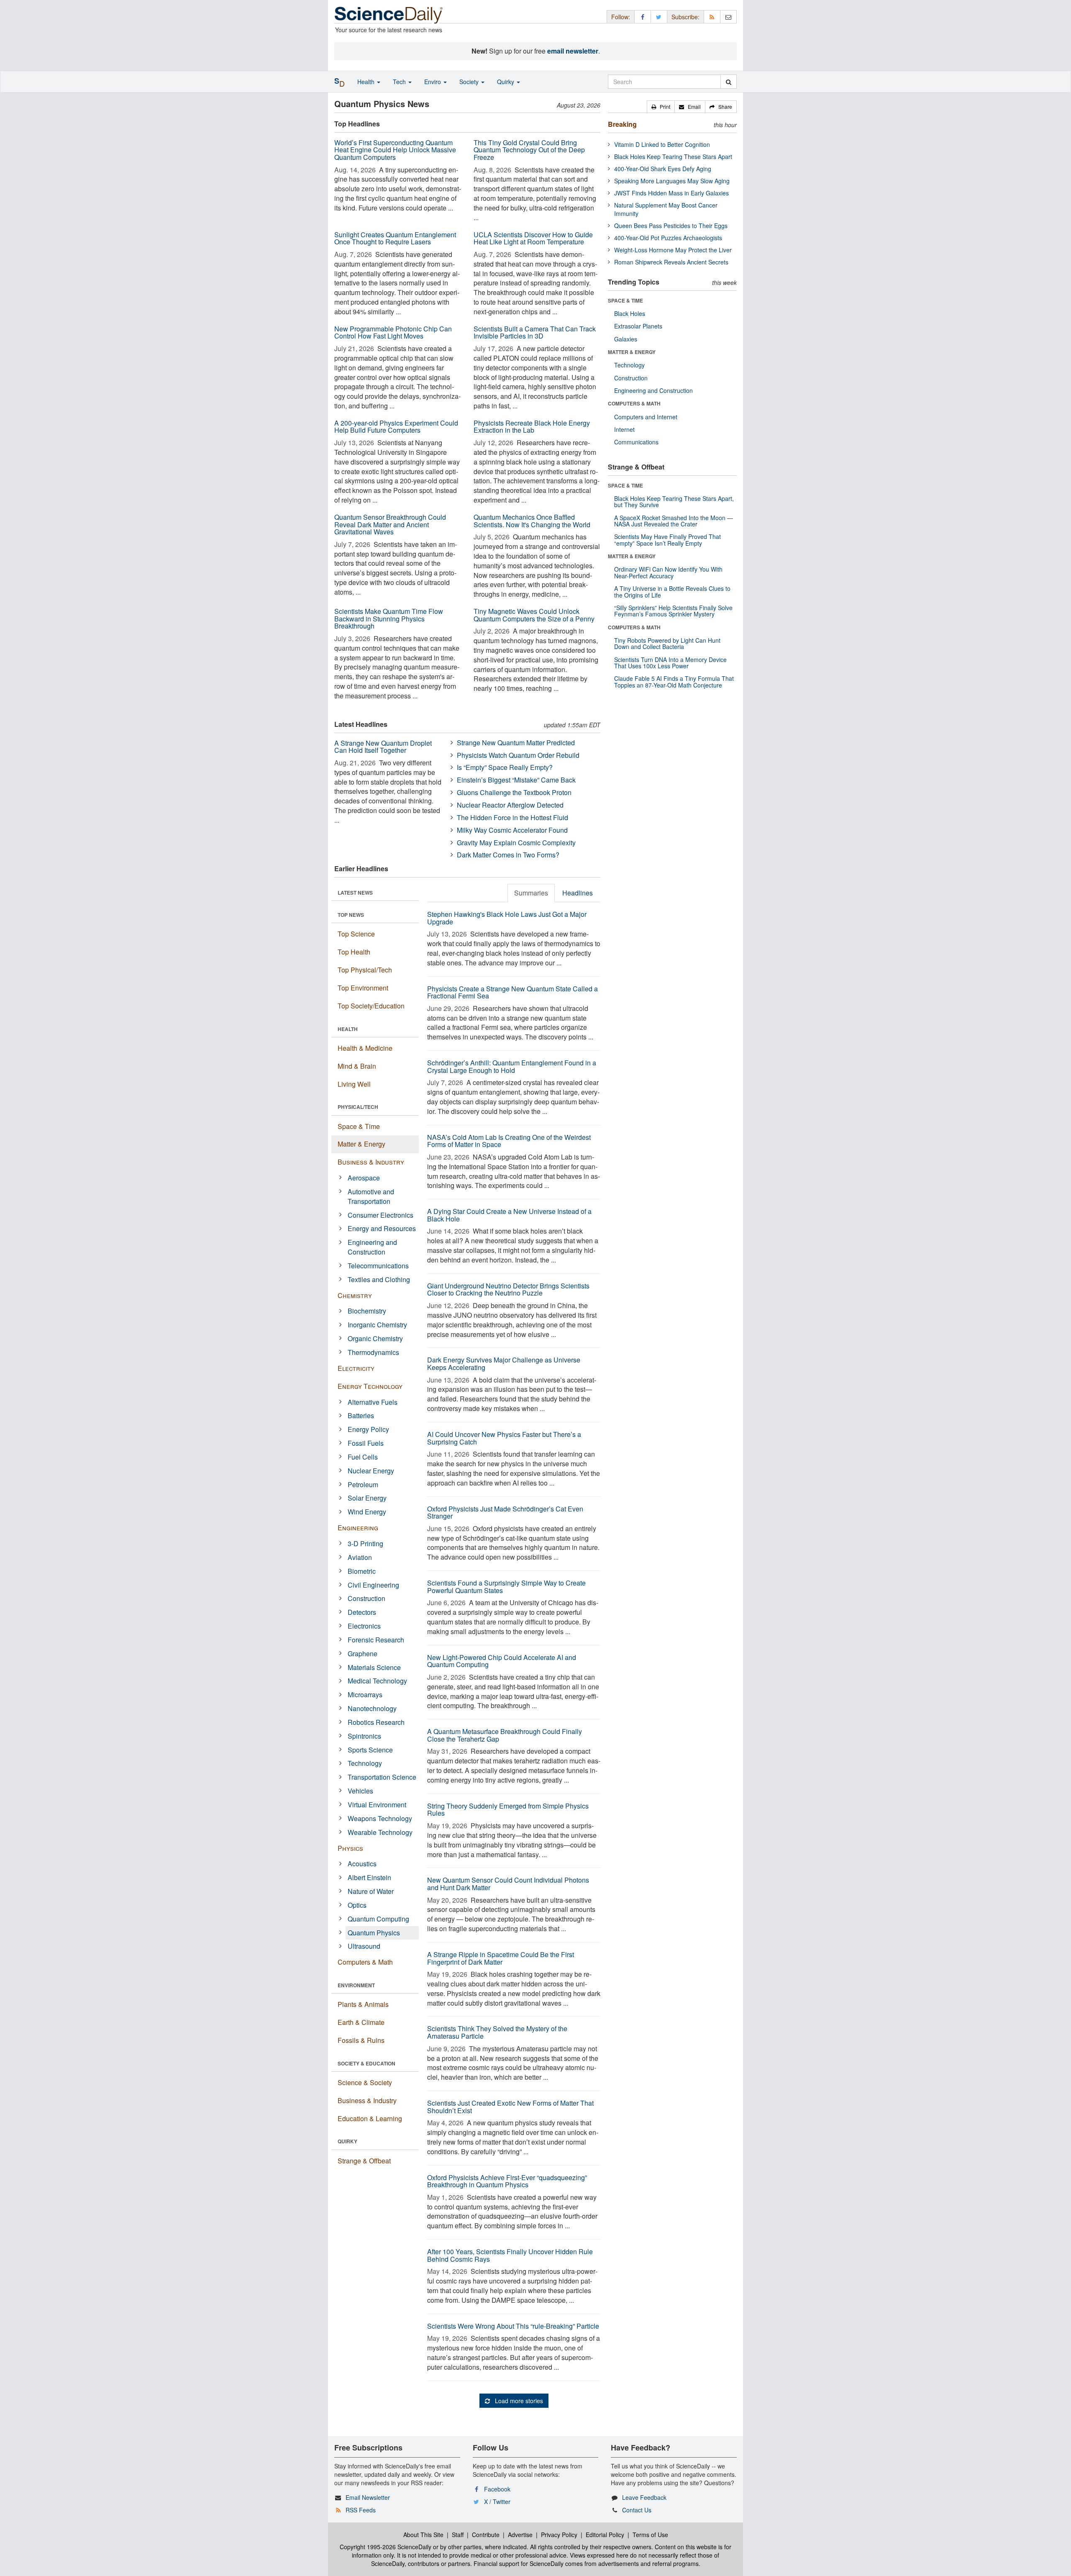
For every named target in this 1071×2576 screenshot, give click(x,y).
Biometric (362, 1571)
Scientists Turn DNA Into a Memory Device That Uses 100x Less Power (670, 663)
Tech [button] (400, 82)
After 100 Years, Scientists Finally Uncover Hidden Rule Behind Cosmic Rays (510, 2255)
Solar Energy (367, 1498)
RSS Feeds (361, 2510)
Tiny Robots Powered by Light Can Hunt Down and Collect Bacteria (667, 643)
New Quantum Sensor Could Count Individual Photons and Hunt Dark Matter (508, 1884)
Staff (458, 2535)
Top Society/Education (371, 1006)
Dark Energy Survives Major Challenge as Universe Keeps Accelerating (504, 1364)
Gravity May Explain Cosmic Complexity (516, 843)
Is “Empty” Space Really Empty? (505, 767)
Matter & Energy (361, 1144)
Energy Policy (368, 1429)
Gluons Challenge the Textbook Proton (514, 792)
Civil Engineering (373, 1585)
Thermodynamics (373, 1352)
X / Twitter (497, 2502)
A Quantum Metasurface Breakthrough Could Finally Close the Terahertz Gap (505, 1735)
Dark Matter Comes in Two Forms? (508, 855)
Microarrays (365, 1695)
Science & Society (365, 2082)
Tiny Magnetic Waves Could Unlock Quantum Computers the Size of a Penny (534, 615)
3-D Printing (365, 1543)
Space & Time (359, 1126)
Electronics (364, 1626)
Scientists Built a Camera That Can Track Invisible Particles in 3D (535, 332)
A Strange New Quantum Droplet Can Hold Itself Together (383, 747)
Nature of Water (371, 1891)
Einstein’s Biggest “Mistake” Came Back (516, 780)
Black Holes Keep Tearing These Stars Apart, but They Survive (674, 502)
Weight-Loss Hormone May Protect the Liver (673, 250)
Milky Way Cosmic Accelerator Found (512, 830)
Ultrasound (364, 1946)
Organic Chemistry (375, 1338)
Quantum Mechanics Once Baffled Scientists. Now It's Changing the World (532, 521)
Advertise (520, 2535)
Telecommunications (378, 1266)
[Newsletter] (728, 17)
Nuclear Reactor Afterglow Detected (510, 805)
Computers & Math (365, 1962)
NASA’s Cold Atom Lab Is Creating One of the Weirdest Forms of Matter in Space (509, 1141)
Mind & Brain (357, 1066)
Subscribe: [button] (685, 17)
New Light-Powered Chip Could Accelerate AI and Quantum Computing (502, 1661)
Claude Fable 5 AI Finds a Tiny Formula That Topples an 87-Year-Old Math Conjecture (674, 681)
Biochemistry (367, 1311)
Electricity (356, 1368)
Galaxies (626, 339)
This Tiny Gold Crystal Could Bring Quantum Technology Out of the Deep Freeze (529, 150)
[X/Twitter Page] (659, 17)
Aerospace (364, 1178)
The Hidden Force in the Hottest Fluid (512, 817)
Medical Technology (377, 1681)
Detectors (362, 1612)
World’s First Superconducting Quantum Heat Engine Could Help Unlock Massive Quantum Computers (395, 150)
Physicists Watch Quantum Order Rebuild (518, 755)
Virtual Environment (377, 1805)
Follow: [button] (621, 17)
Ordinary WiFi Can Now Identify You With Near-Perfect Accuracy (668, 572)
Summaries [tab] (531, 893)
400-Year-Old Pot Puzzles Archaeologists (668, 238)
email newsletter (573, 51)
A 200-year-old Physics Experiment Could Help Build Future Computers (396, 427)
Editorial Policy (605, 2535)
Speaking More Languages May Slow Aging (672, 181)
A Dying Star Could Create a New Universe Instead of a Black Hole (509, 1215)
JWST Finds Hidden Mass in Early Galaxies (671, 193)
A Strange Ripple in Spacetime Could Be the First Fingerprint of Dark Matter (501, 1958)
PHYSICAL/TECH (358, 1107)
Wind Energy (367, 1512)
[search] (729, 82)
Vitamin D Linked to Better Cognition (662, 144)
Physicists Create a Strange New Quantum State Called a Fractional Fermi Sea (512, 992)
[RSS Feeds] (712, 17)
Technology (365, 1763)
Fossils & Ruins (361, 2040)
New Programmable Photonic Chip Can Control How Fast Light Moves (393, 332)
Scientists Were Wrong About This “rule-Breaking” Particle (513, 2326)
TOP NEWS (351, 915)
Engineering (358, 1528)
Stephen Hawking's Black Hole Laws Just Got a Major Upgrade (507, 918)
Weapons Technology (380, 1818)
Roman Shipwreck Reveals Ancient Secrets (671, 262)
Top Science (356, 934)
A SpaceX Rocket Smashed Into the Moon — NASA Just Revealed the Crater (674, 521)
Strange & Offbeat (364, 2161)
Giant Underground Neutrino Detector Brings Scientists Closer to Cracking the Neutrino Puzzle (508, 1289)
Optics (357, 1905)
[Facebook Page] (643, 17)
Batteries (361, 1415)
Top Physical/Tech (365, 970)
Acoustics (362, 1864)
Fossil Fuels (366, 1443)
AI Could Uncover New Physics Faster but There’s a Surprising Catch (504, 1438)
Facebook (497, 2489)
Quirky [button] (506, 82)
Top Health (354, 952)
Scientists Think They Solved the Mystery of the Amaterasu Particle (497, 2032)
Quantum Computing (378, 1919)
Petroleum (363, 1484)
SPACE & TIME (625, 300)
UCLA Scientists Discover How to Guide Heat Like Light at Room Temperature (533, 238)
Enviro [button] (433, 82)
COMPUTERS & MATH (634, 403)
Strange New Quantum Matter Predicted (516, 743)
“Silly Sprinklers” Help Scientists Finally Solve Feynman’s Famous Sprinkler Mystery (673, 611)
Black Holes (630, 313)
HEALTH (348, 1029)
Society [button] (470, 82)
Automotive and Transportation (371, 1196)
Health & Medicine (365, 1048)
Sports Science (370, 1750)
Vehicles (360, 1791)
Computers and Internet (646, 417)
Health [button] (367, 82)
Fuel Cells (363, 1457)
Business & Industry (371, 1162)
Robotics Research (376, 1722)
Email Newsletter (368, 2497)
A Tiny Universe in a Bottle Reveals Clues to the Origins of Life (672, 591)
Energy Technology (370, 1386)
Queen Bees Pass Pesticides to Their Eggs (671, 226)
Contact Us (637, 2510)
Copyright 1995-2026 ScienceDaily (386, 2547)
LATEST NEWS (355, 893)
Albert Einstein (369, 1877)
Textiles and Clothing (379, 1279)
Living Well (354, 1084)
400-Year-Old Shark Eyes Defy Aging (663, 169)
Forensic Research (376, 1640)
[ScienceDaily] (389, 14)
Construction (366, 1598)
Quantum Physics (374, 1933)
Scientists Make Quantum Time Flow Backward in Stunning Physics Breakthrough (389, 618)
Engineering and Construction (372, 1247)
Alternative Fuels (373, 1402)
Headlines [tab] (578, 893)
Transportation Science (382, 1777)
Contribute (486, 2535)
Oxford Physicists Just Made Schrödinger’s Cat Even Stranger (505, 1513)
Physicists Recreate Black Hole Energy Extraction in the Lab (532, 427)
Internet (624, 429)
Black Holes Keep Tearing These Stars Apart (673, 157)
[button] (661, 107)
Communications (636, 442)
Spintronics (364, 1736)
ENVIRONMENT (356, 1985)
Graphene (363, 1654)
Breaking (622, 124)
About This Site (423, 2535)
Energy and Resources (382, 1228)
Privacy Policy (559, 2535)
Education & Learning (370, 2118)
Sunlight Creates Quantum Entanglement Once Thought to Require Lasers (395, 238)
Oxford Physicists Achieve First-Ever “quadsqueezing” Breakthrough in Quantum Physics (507, 2181)
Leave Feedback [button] (644, 2497)
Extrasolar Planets (638, 326)
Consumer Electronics (380, 1215)
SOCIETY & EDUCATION (366, 2063)
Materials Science (374, 1667)
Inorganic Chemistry (377, 1325)
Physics (350, 1848)
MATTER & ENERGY (632, 352)
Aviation (360, 1557)
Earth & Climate (361, 2022)
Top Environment (363, 988)
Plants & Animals (363, 2004)
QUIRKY (347, 2141)
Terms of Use (650, 2535)
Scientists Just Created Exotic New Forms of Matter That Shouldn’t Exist (510, 2107)
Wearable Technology (380, 1832)
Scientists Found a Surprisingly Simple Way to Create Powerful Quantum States (506, 1587)
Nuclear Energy (371, 1471)
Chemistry (355, 1295)
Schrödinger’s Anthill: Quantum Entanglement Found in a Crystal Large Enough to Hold (512, 1066)
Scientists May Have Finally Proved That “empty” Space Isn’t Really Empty (667, 540)
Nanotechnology (372, 1708)
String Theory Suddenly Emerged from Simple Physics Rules (508, 1810)
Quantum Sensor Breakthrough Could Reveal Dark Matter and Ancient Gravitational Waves (390, 524)
